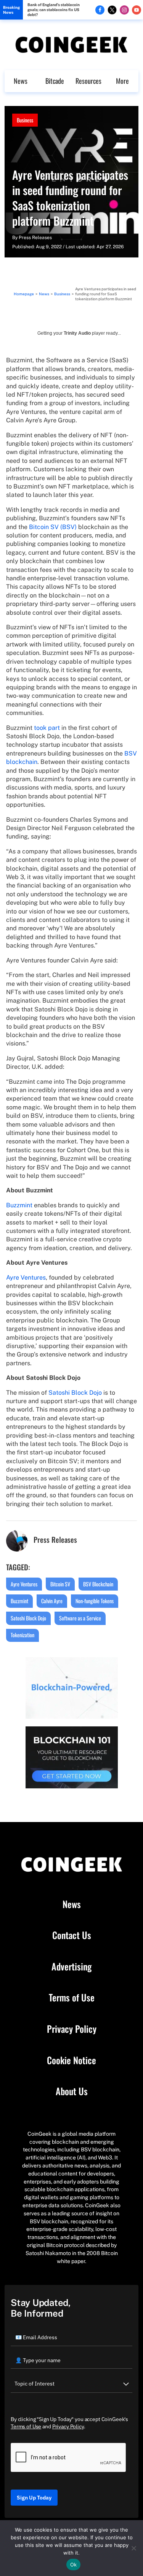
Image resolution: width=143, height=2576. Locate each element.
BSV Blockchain (98, 1584)
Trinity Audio (77, 333)
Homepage (24, 294)
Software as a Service (80, 1618)
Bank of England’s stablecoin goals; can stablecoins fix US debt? (54, 10)
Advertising (71, 1967)
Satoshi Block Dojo (75, 1393)
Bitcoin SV (60, 1584)
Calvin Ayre (52, 1601)
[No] (133, 2548)
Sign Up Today (34, 2498)
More (122, 81)
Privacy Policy (72, 2029)
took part (47, 728)
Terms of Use (72, 1998)
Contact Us (72, 1935)
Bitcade (55, 81)
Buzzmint (19, 1205)
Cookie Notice (71, 2060)
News (21, 81)
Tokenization (22, 1635)
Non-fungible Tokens (95, 1601)
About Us (72, 2091)
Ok (74, 2565)
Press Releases (35, 238)
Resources (88, 81)
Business (25, 120)
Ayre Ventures (26, 1277)
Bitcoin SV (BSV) (53, 527)
